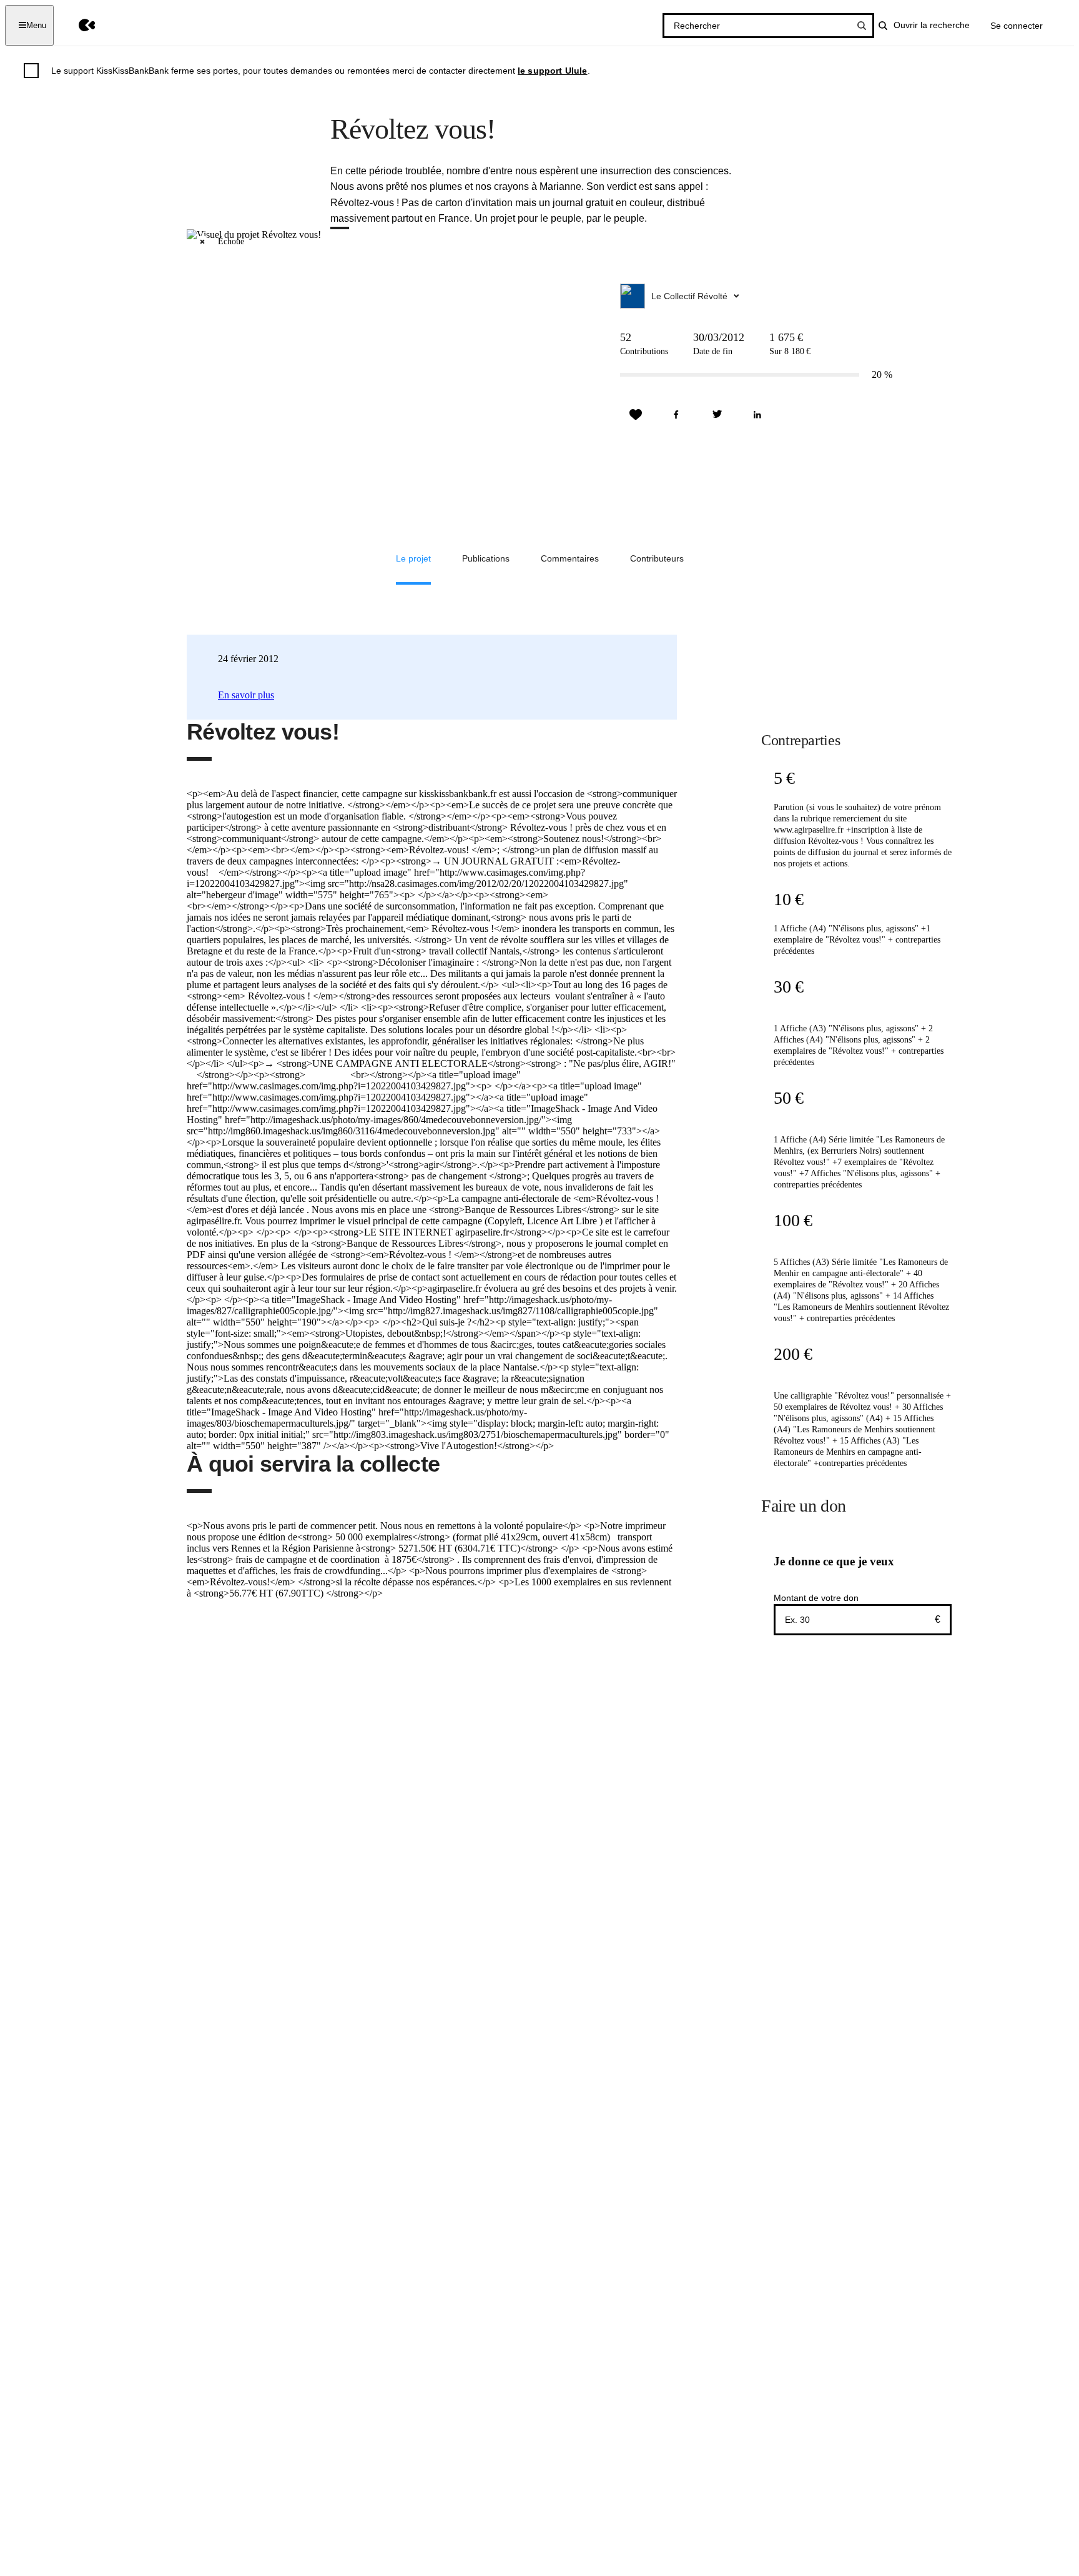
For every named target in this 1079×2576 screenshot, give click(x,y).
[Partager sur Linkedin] (757, 415)
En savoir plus (246, 695)
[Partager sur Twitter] (717, 415)
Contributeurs (657, 558)
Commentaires (570, 558)
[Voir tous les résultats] (862, 26)
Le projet (413, 558)
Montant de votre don (816, 1598)
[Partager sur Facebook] (676, 415)
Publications (486, 558)
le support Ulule (553, 71)
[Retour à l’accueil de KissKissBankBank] (78, 25)
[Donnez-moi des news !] (636, 415)
